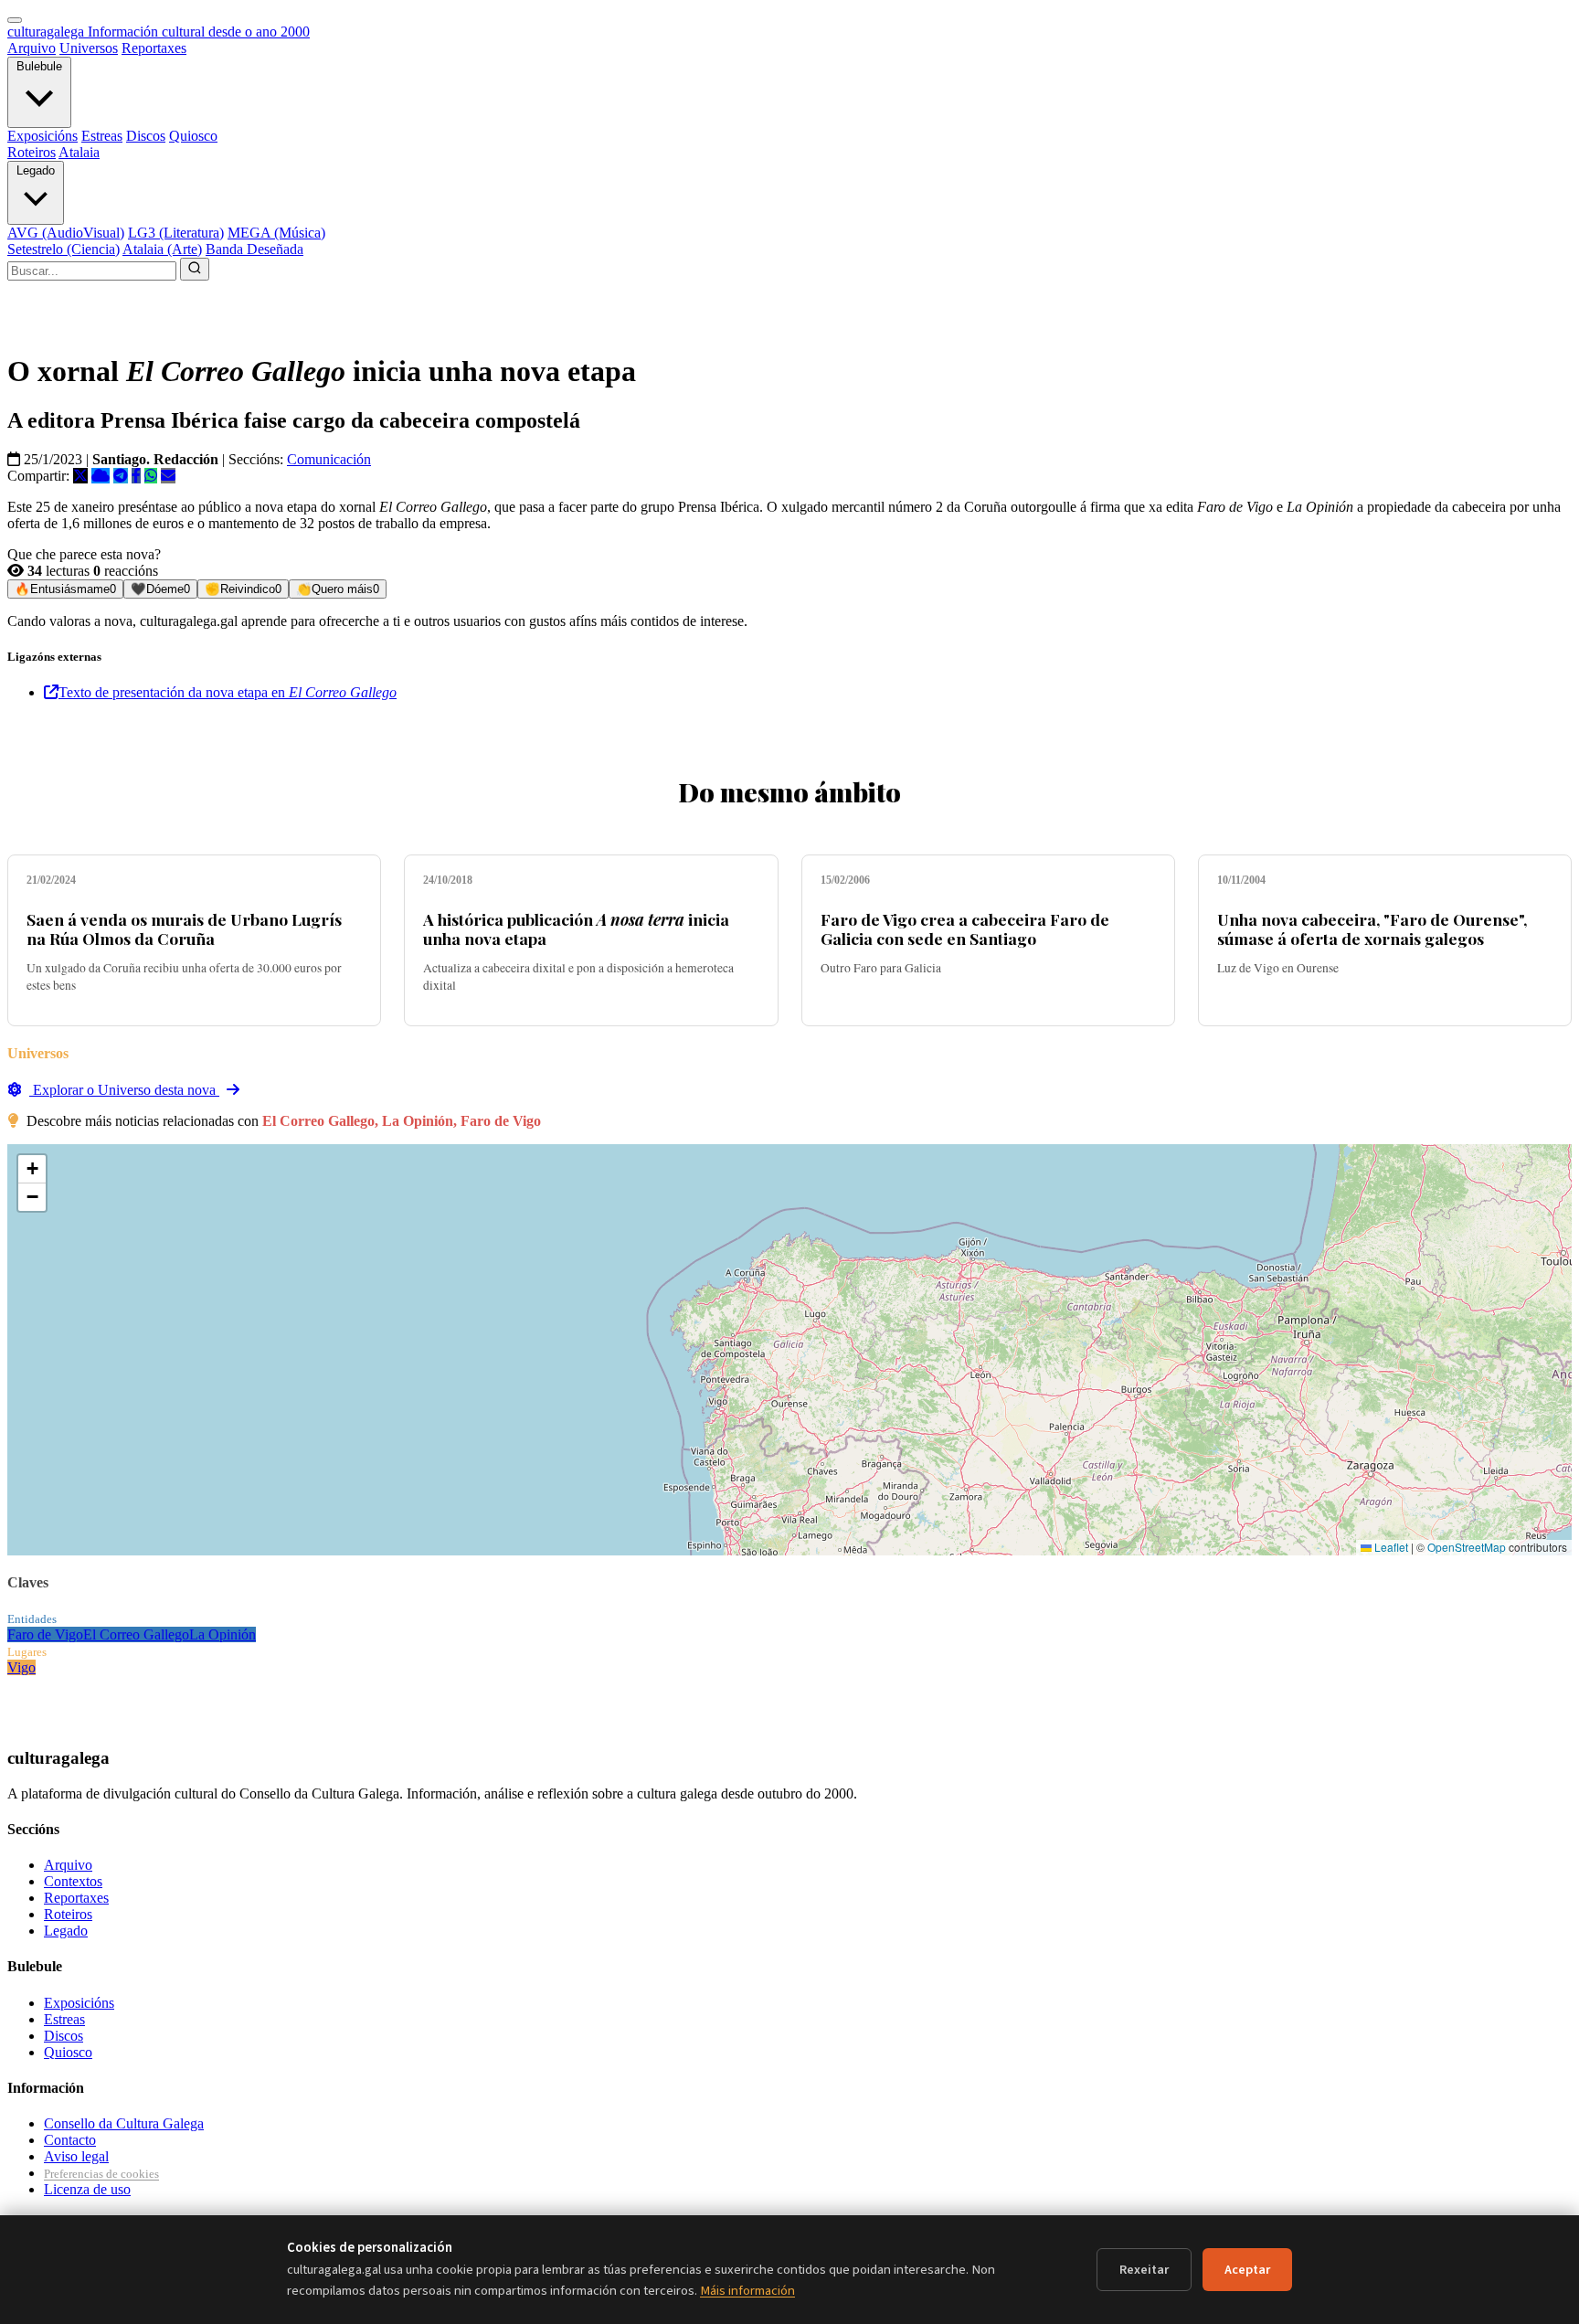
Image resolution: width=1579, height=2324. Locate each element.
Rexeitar (1144, 2270)
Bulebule (39, 66)
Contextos (73, 1881)
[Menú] (15, 20)
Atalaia (79, 152)
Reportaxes (154, 48)
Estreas (102, 136)
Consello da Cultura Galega (124, 2123)
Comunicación (329, 459)
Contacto (70, 2140)
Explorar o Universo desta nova (124, 1090)
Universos (89, 48)
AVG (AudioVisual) (66, 233)
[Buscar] (195, 269)
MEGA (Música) (276, 233)
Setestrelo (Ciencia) (64, 249)
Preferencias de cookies (101, 2174)
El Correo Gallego (136, 1634)
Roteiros (32, 152)
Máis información (747, 2291)
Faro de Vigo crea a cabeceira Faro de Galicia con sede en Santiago (965, 929)
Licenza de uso (87, 2189)
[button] (32, 1169)
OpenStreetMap (1467, 1547)
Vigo (21, 1667)
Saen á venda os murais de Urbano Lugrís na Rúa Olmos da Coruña (184, 929)
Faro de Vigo (45, 1634)
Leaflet (1390, 1547)
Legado (36, 170)
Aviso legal (76, 2156)
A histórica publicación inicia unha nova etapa (576, 929)
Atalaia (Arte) (162, 249)
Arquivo (32, 48)
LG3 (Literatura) (176, 233)
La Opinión (223, 1634)
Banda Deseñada (254, 249)
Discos (146, 136)
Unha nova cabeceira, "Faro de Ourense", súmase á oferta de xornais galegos (1372, 929)
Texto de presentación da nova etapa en (228, 692)
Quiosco (193, 136)
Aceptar (1247, 2270)
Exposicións (42, 136)
